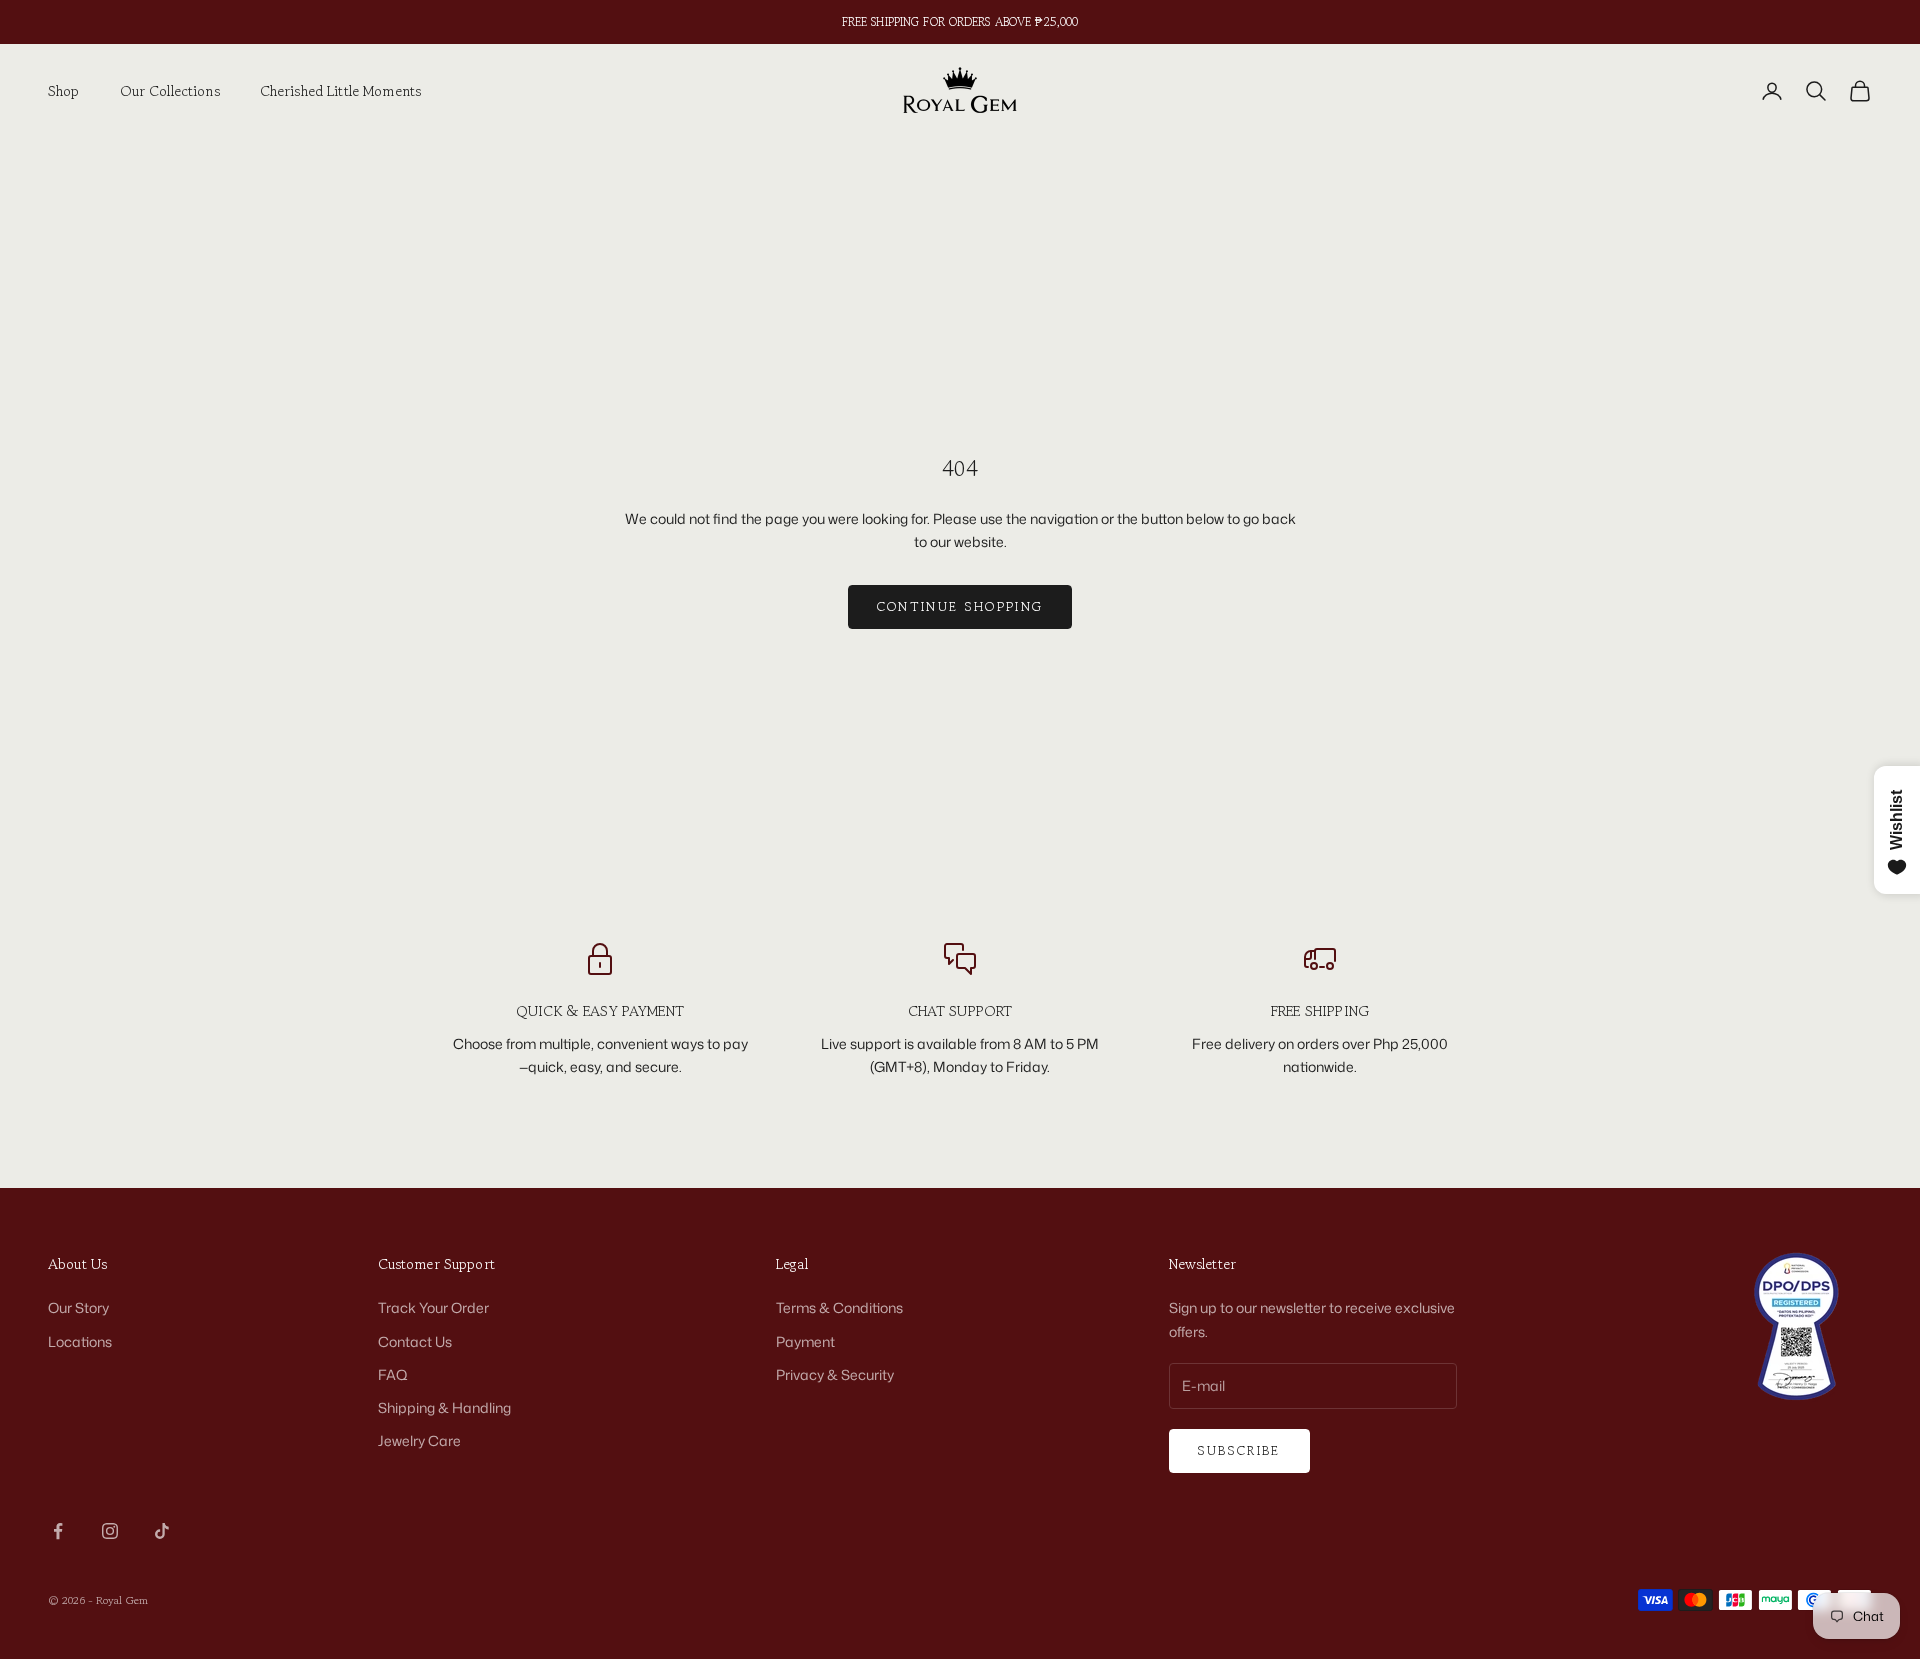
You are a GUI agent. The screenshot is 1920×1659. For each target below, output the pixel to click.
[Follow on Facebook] (58, 1531)
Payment (805, 1341)
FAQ (393, 1374)
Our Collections (170, 90)
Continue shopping (960, 606)
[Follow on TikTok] (162, 1531)
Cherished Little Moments (340, 90)
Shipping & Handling (444, 1407)
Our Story (78, 1307)
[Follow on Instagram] (110, 1531)
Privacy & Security (835, 1374)
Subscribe (1239, 1450)
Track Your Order (433, 1307)
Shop (64, 90)
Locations (80, 1341)
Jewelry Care (419, 1440)
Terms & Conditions (839, 1307)
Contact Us (415, 1341)
